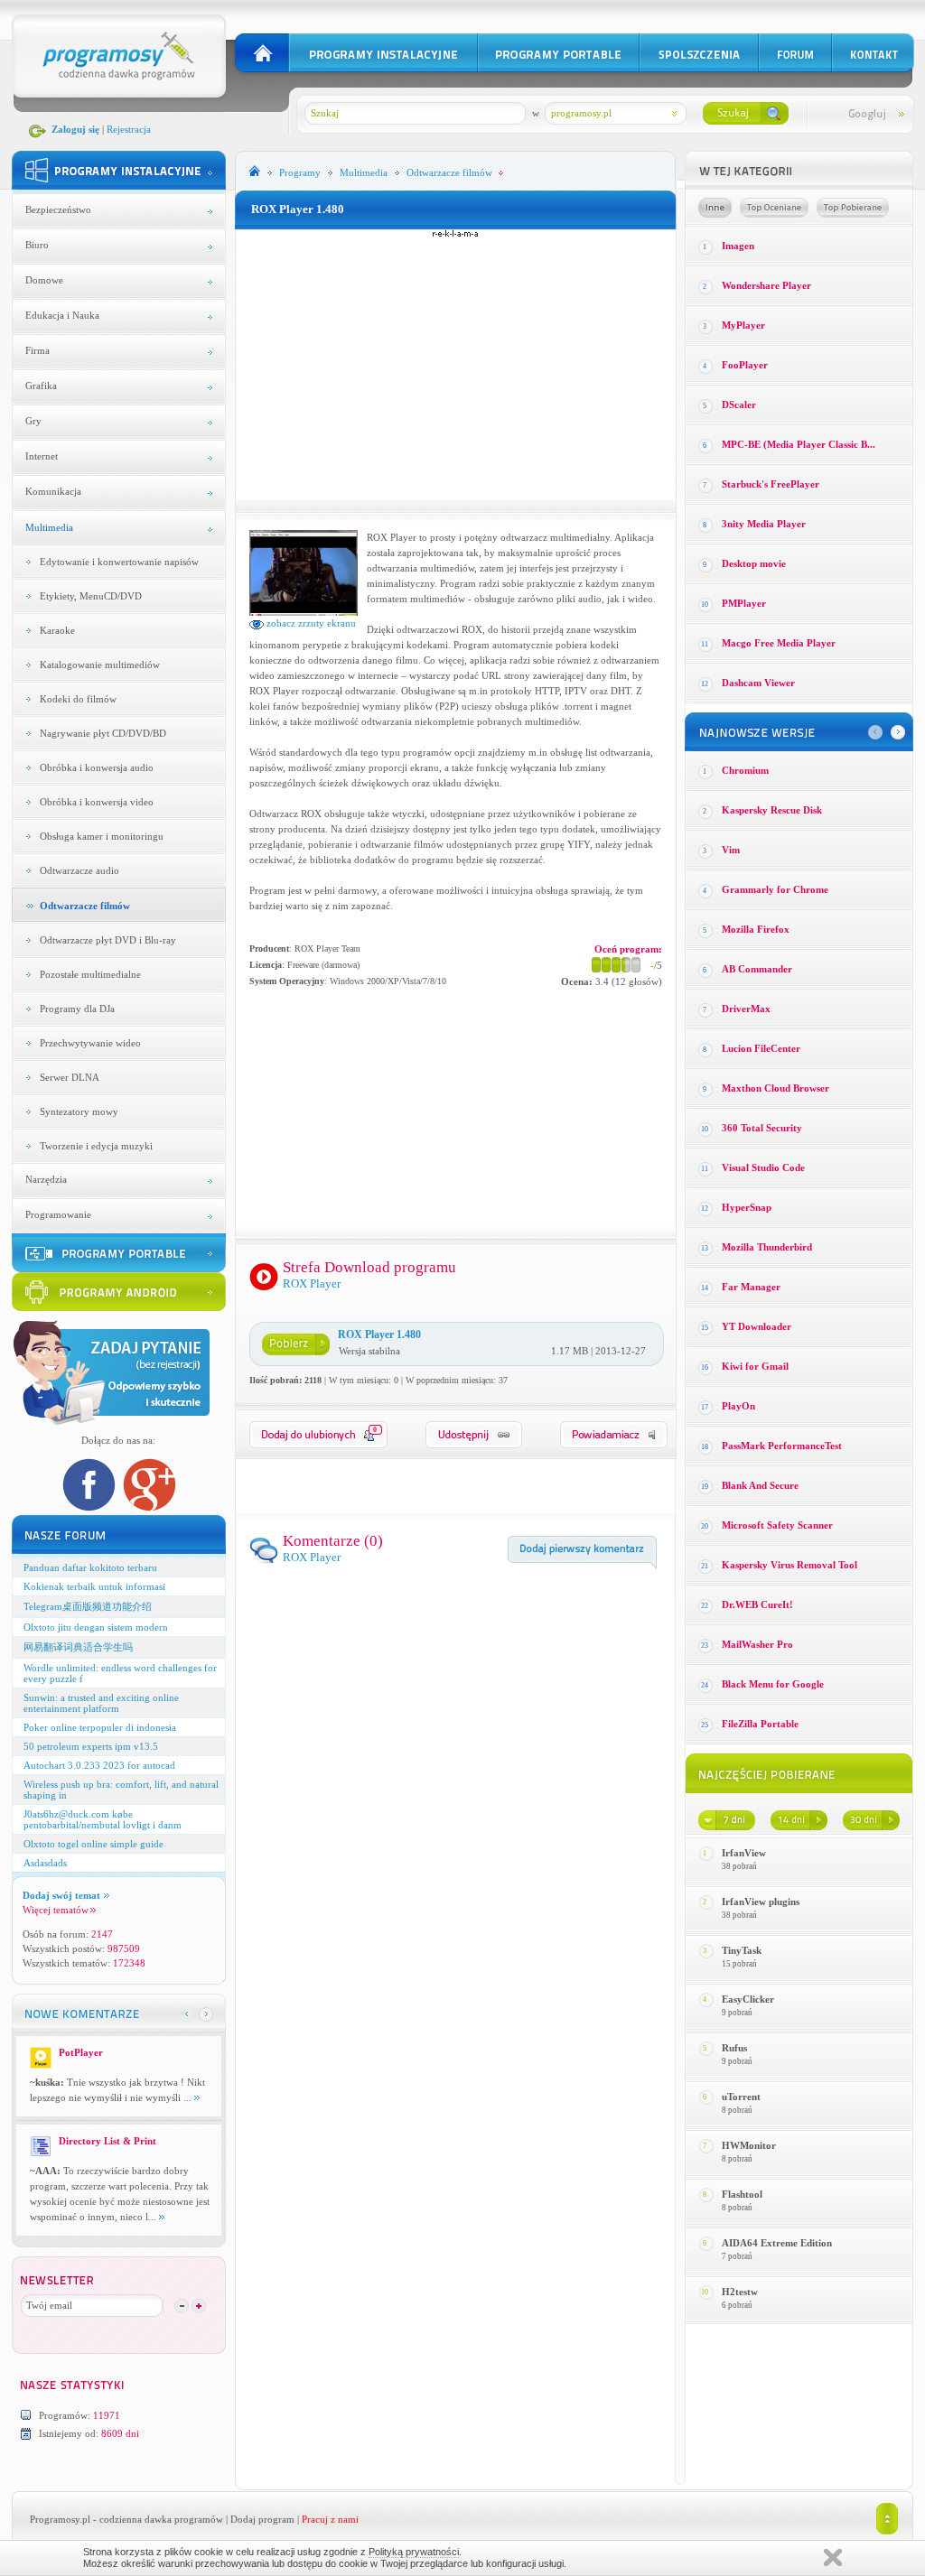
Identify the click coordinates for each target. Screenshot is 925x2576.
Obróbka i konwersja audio (97, 767)
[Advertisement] (455, 365)
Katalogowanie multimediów (100, 665)
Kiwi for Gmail (755, 1366)
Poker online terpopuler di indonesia (100, 1727)
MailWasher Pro (757, 1644)
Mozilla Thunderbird (767, 1247)
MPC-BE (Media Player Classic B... (799, 444)
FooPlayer (745, 365)
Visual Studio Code (763, 1167)
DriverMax (746, 1009)
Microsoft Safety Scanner (777, 1525)
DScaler (739, 405)
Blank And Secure (760, 1485)
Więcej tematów (56, 1910)
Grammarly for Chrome (775, 889)
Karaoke (57, 630)
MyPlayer (743, 325)
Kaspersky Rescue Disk (772, 810)
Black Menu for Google (773, 1684)
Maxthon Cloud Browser (776, 1088)
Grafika (41, 386)
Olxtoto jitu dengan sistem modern (96, 1627)
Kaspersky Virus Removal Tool (790, 1565)
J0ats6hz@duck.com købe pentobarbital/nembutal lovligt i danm (103, 1819)
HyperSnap (747, 1207)
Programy (300, 172)
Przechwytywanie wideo (90, 1043)
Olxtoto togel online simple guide (93, 1844)
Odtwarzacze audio (79, 870)
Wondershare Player (766, 285)
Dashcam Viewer (758, 683)
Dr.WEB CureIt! (757, 1604)
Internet (42, 456)
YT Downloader (757, 1326)
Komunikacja (53, 491)
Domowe (44, 280)
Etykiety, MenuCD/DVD (91, 596)
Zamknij (833, 2557)
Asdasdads (45, 1863)
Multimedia (49, 527)
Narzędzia (46, 1179)
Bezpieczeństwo (58, 209)
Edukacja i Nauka (62, 315)
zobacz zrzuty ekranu (310, 623)
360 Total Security (762, 1128)
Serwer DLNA (70, 1077)
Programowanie (58, 1214)
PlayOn (738, 1406)
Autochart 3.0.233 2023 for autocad (99, 1765)
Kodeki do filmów (78, 699)
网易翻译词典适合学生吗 (78, 1647)
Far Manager (751, 1287)
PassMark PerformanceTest (782, 1446)
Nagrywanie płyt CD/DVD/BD (103, 733)
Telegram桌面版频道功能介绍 (88, 1606)
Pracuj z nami (330, 2519)
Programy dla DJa (77, 1009)
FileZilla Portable (760, 1724)
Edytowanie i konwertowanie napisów (119, 562)
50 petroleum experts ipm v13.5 (91, 1746)
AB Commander (757, 969)
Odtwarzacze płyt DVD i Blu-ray (108, 940)
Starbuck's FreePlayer (771, 484)
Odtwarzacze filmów (85, 906)
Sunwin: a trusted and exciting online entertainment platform (101, 1703)
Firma (37, 350)
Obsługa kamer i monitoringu (102, 836)
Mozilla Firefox (756, 929)
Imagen (738, 246)
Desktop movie (754, 563)
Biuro (37, 245)
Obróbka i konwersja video (97, 802)
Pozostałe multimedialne (90, 974)
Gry (33, 421)
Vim (731, 850)
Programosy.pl (60, 2519)
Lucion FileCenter (761, 1048)
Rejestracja (129, 129)
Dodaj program (262, 2519)
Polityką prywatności (414, 2552)
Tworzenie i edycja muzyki (96, 1146)
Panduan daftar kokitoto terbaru (90, 1567)
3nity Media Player (764, 524)
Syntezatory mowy (79, 1111)
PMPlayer (744, 603)
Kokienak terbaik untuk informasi (94, 1586)
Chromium (745, 770)
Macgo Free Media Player (779, 643)
